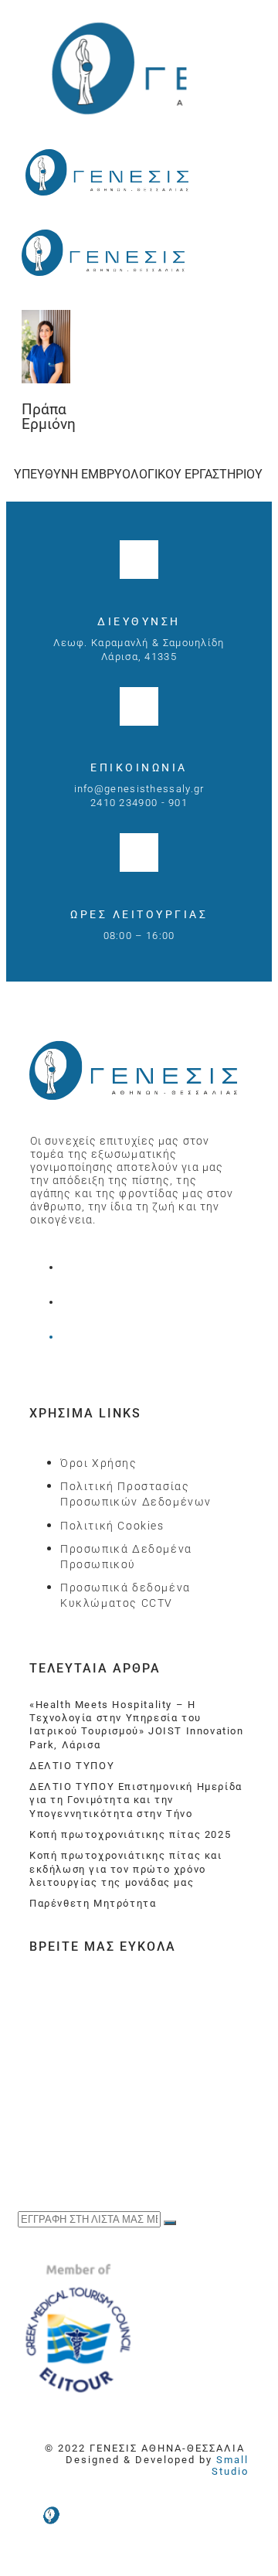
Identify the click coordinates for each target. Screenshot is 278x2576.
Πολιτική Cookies (112, 1526)
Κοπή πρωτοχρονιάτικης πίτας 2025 (130, 1834)
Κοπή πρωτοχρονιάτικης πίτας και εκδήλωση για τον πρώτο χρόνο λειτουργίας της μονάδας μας (126, 1869)
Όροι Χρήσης (99, 1463)
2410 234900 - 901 (139, 803)
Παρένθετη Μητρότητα (93, 1903)
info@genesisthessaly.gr (139, 789)
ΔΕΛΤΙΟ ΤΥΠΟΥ (72, 1766)
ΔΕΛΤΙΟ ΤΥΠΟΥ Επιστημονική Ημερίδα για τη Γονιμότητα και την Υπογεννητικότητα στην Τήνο (136, 1800)
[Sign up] (170, 2223)
